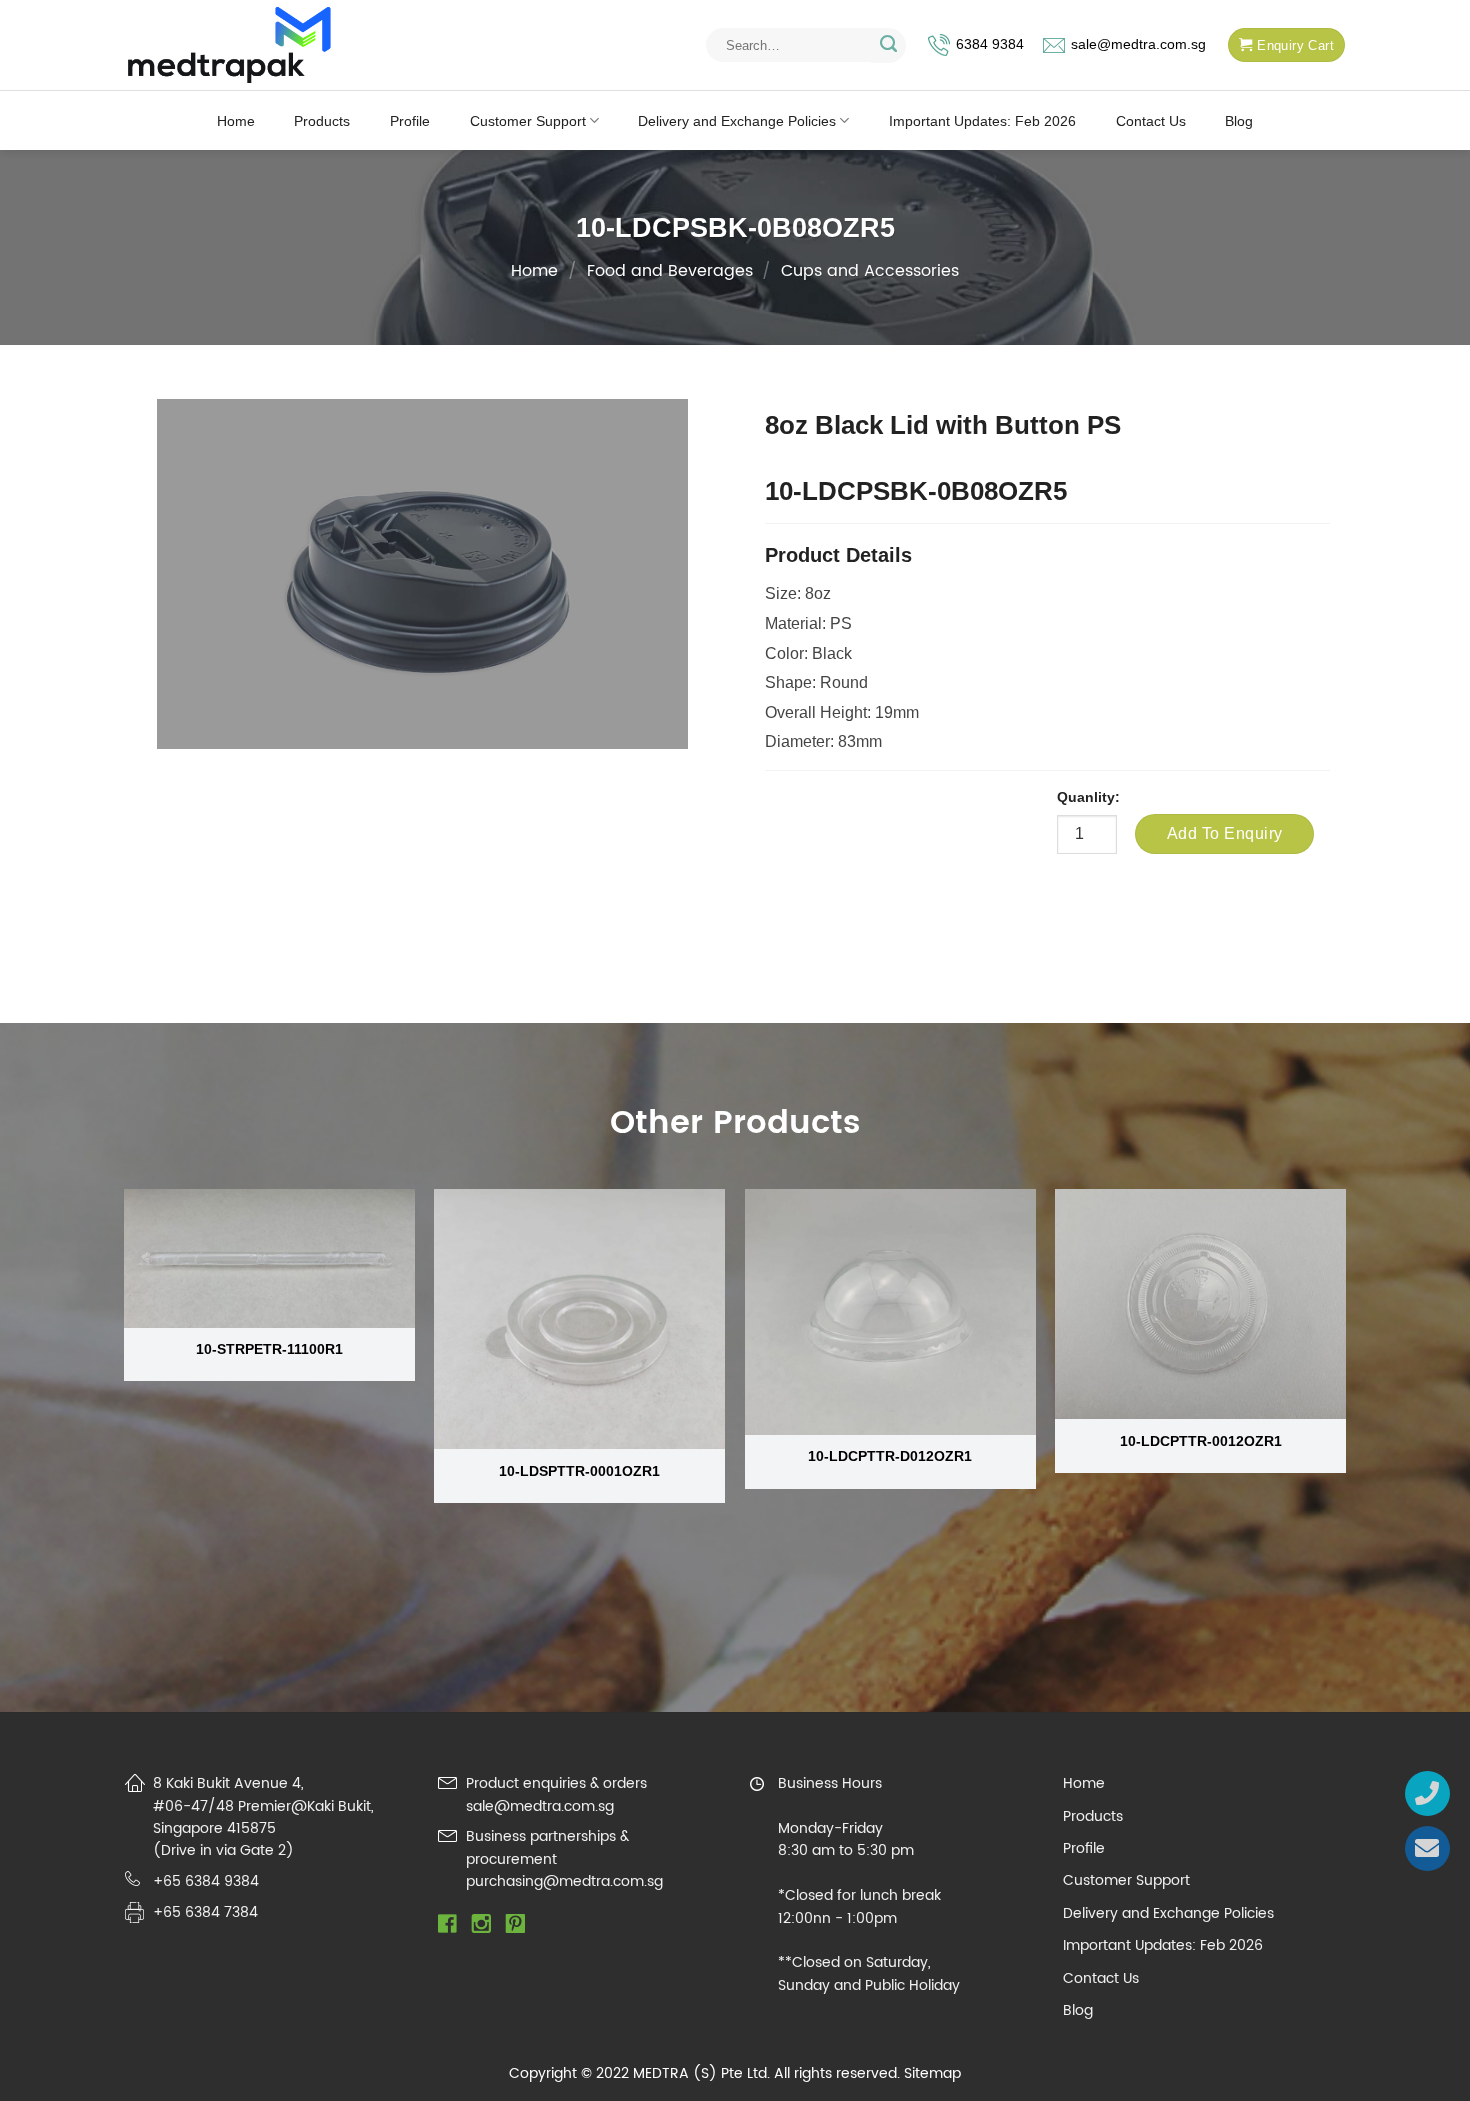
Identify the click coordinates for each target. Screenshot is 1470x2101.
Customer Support (528, 121)
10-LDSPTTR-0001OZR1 (579, 1471)
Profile (410, 121)
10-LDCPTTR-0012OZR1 (1201, 1441)
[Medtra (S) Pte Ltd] (229, 45)
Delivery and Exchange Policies (737, 121)
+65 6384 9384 (206, 1881)
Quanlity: (1088, 797)
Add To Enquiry (1225, 833)
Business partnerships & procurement (547, 1847)
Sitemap (932, 2073)
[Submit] (888, 45)
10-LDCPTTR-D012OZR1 (890, 1456)
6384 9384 (990, 44)
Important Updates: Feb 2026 (982, 121)
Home (236, 121)
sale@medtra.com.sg (1138, 44)
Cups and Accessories (870, 271)
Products (322, 121)
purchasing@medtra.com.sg (564, 1881)
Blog (1239, 121)
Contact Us (1151, 121)
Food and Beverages (670, 271)
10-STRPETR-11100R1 (269, 1349)
